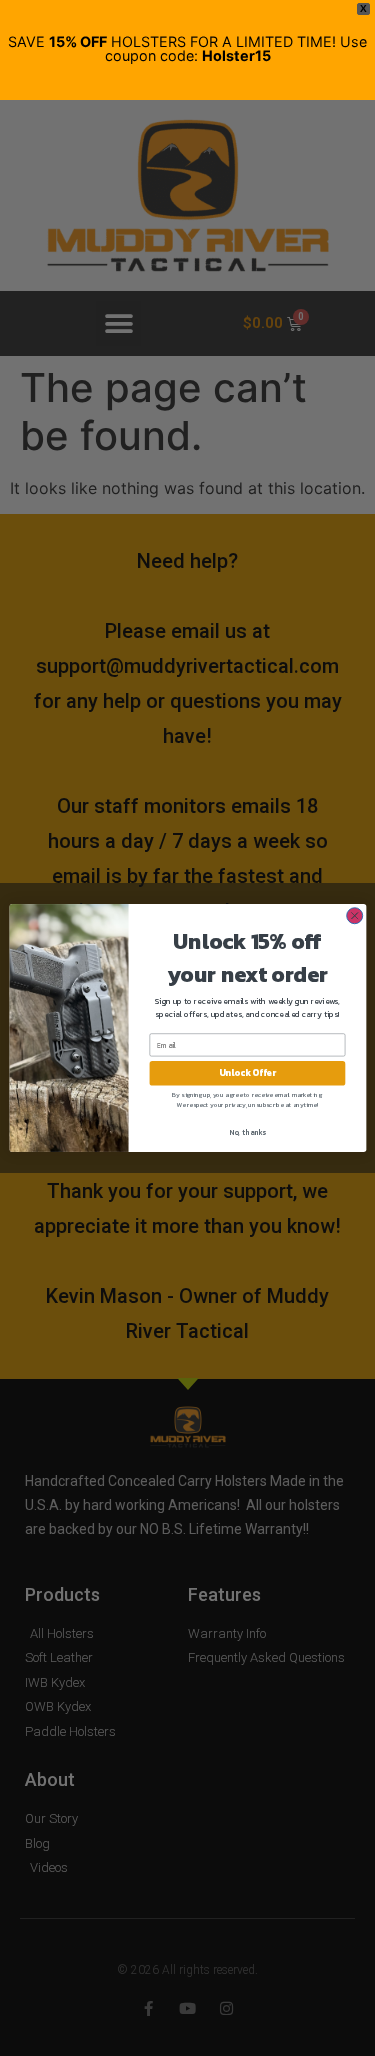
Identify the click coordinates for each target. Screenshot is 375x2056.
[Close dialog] (354, 916)
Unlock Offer (246, 1073)
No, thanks (247, 1131)
